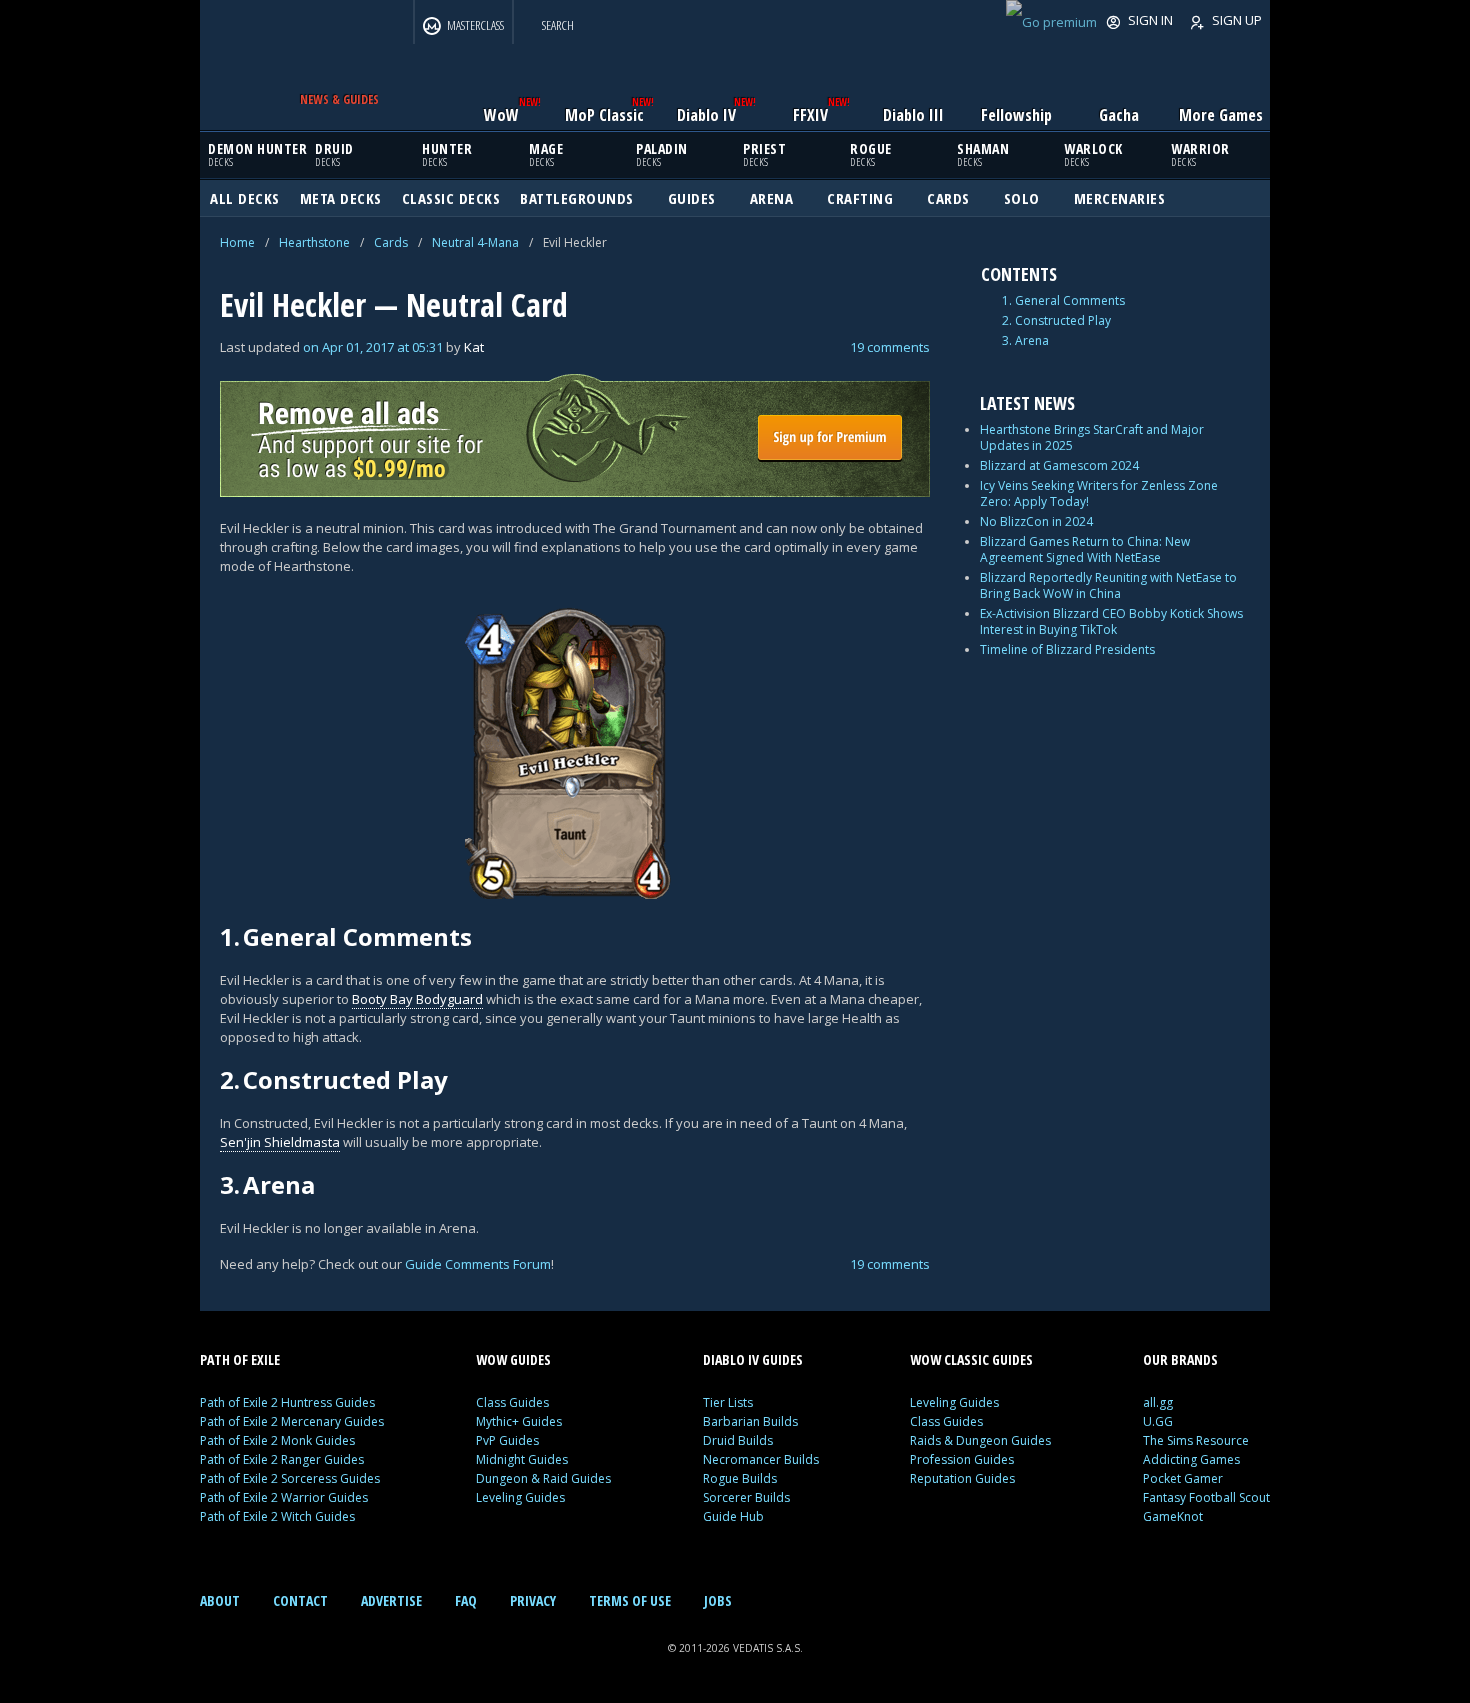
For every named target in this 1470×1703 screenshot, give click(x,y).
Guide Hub (733, 1516)
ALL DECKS (245, 198)
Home (237, 242)
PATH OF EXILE (240, 1359)
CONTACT (300, 1600)
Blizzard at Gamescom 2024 (1059, 465)
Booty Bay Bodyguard (417, 999)
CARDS (948, 198)
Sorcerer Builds (746, 1497)
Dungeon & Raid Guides (543, 1478)
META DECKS (341, 198)
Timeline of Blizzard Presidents (1067, 649)
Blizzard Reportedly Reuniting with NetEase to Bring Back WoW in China (1108, 585)
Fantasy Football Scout (1206, 1497)
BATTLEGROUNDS (577, 198)
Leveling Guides (520, 1497)
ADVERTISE (391, 1600)
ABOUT (220, 1600)
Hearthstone (314, 242)
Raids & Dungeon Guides (980, 1440)
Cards (391, 242)
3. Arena (1025, 341)
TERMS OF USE (630, 1600)
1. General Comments (1063, 301)
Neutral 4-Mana (475, 242)
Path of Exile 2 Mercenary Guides (292, 1421)
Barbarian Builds (750, 1421)
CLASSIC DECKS (451, 198)
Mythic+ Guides (519, 1421)
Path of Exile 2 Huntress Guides (287, 1402)
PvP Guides (507, 1440)
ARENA (772, 198)
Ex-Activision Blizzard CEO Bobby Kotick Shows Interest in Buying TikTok (1111, 621)
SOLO (1022, 198)
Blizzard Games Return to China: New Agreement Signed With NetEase (1085, 549)
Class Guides (512, 1402)
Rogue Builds (740, 1478)
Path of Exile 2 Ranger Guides (282, 1459)
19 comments (890, 347)
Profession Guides (962, 1459)
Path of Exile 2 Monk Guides (277, 1440)
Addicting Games (1191, 1459)
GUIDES (692, 198)
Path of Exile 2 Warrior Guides (284, 1497)
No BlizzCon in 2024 (1036, 521)
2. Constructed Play (1056, 321)
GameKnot (1173, 1516)
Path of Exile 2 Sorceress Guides (290, 1478)
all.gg (1158, 1402)
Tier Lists (728, 1402)
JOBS (718, 1600)
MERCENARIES (1120, 198)
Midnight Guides (522, 1459)
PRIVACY (533, 1600)
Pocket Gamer (1183, 1478)
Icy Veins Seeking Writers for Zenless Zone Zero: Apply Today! (1099, 493)
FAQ (466, 1600)
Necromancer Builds (761, 1459)
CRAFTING (860, 198)
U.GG (1158, 1421)
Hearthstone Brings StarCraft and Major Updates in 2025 (1092, 437)
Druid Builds (738, 1440)
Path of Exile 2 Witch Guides (277, 1516)
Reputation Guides (962, 1478)
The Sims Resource (1196, 1440)
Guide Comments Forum (478, 1264)
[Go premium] (1051, 22)
